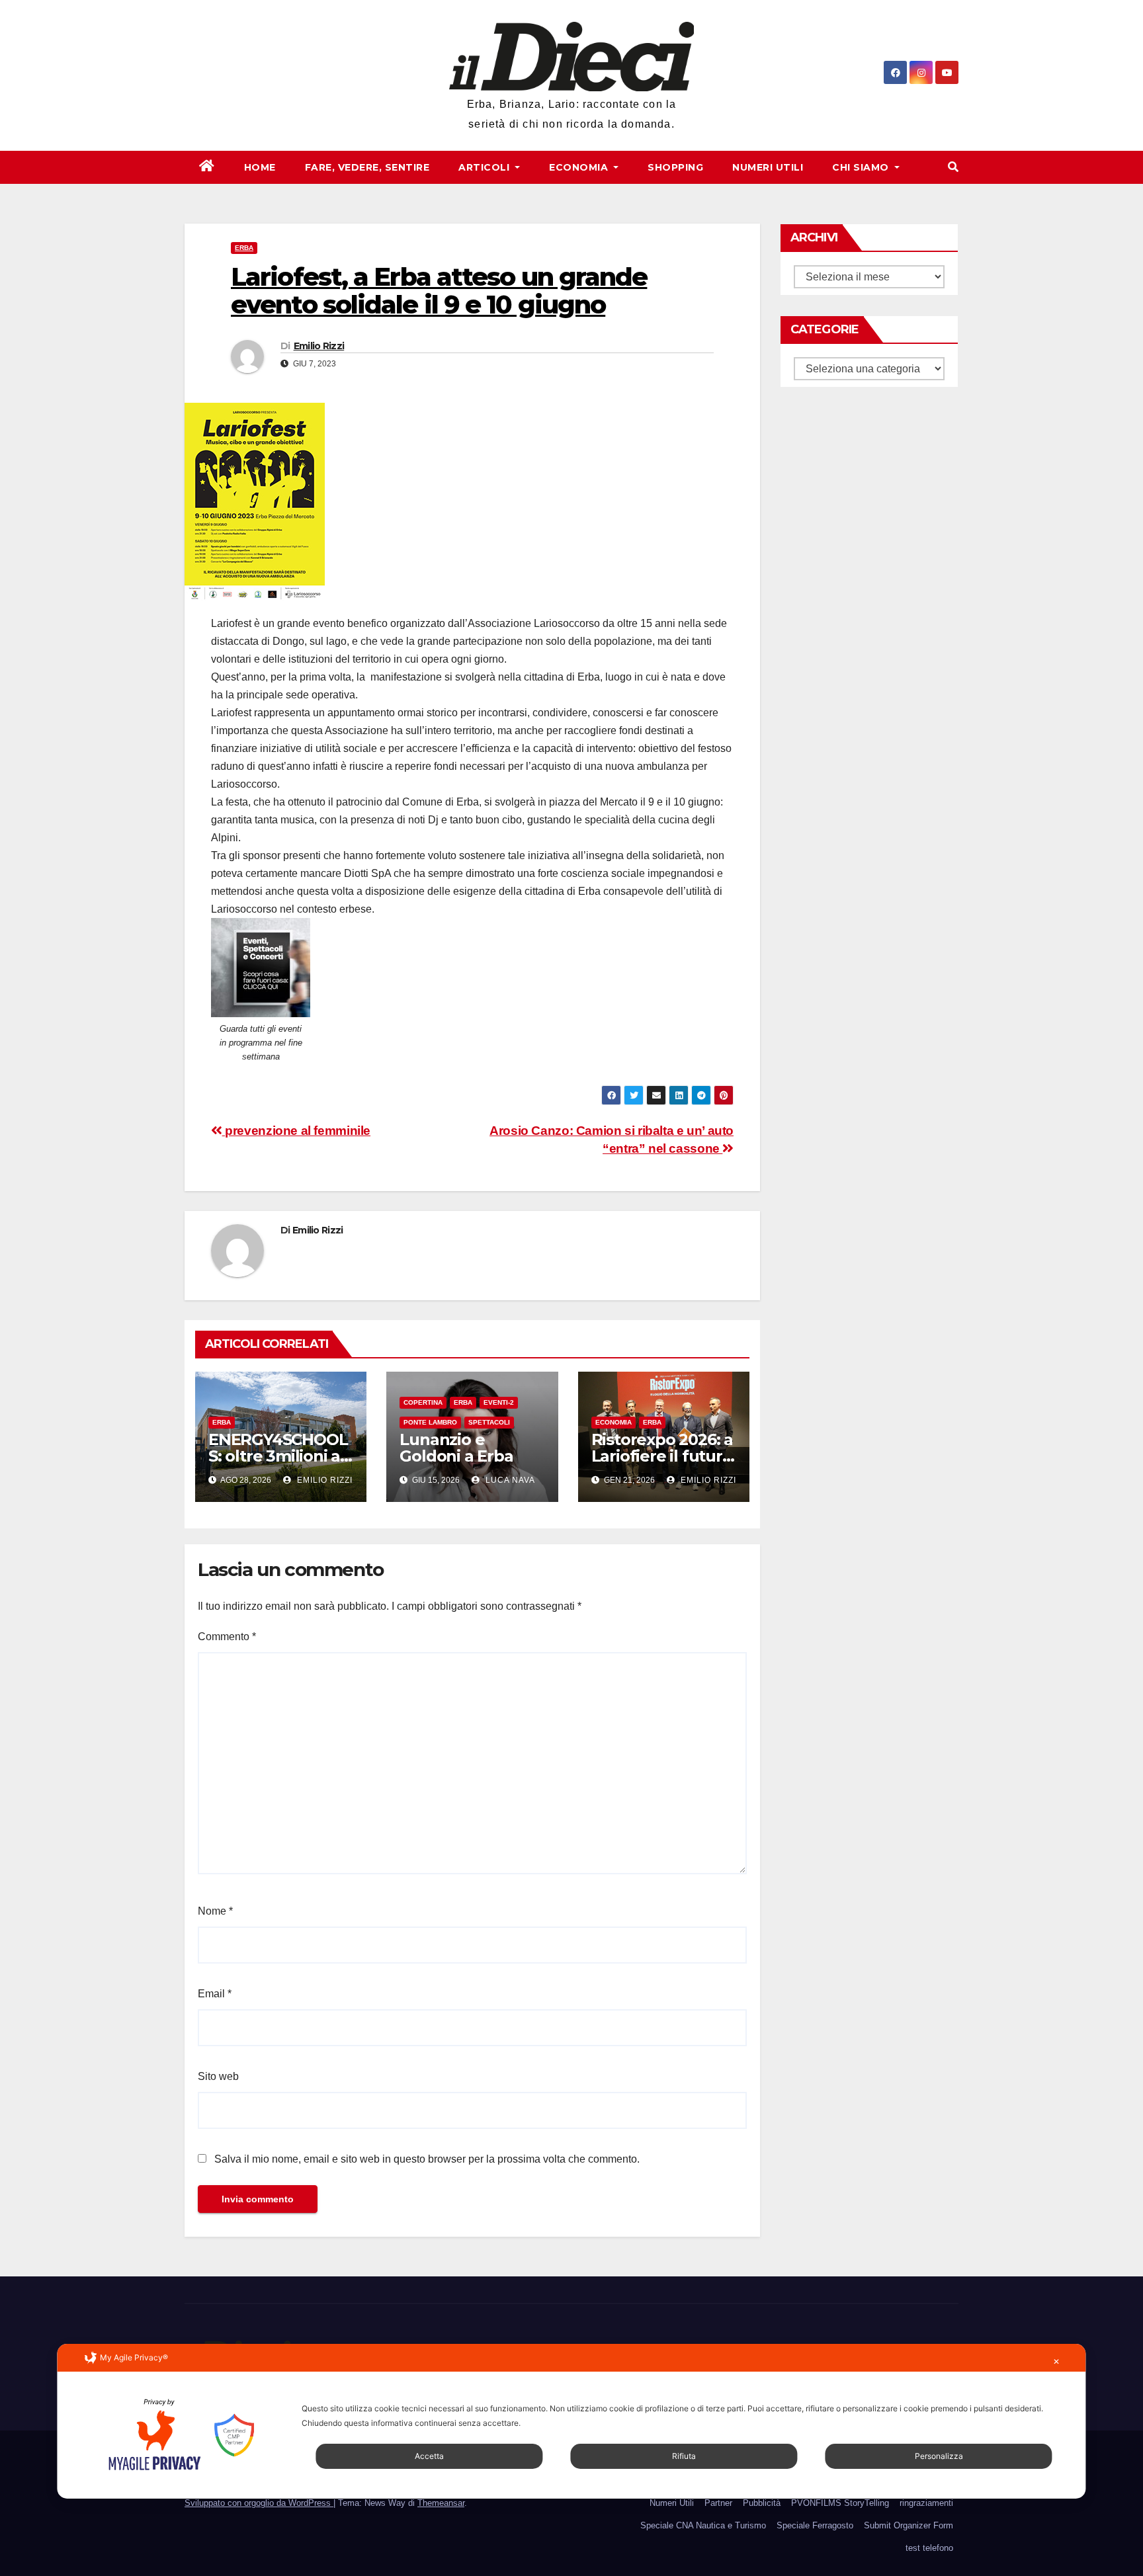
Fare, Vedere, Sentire (367, 167)
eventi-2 (499, 1402)
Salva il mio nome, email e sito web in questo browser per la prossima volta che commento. (427, 2159)
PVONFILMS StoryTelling (840, 2503)
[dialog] (571, 2421)
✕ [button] (1056, 2361)
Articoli (486, 167)
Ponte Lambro (430, 1422)
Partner (718, 2503)
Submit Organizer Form (909, 2525)
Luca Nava (509, 1480)
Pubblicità (762, 2503)
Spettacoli (489, 1422)
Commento (227, 1637)
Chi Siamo (862, 167)
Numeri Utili (768, 167)
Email (215, 1994)
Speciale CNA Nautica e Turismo (703, 2525)
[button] (953, 167)
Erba (244, 248)
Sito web (218, 2076)
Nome (215, 1911)
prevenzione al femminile (296, 1131)
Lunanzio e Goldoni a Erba (456, 1448)
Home (260, 167)
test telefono (929, 2548)
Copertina (423, 1402)
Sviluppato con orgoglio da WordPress (259, 2503)
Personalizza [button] (939, 2456)
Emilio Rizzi (319, 346)
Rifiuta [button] (684, 2456)
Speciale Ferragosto (815, 2525)
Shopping (675, 167)
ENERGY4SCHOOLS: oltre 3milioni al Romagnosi (278, 1456)
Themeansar (441, 2503)
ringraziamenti (926, 2503)
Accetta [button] (429, 2456)
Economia (580, 167)
